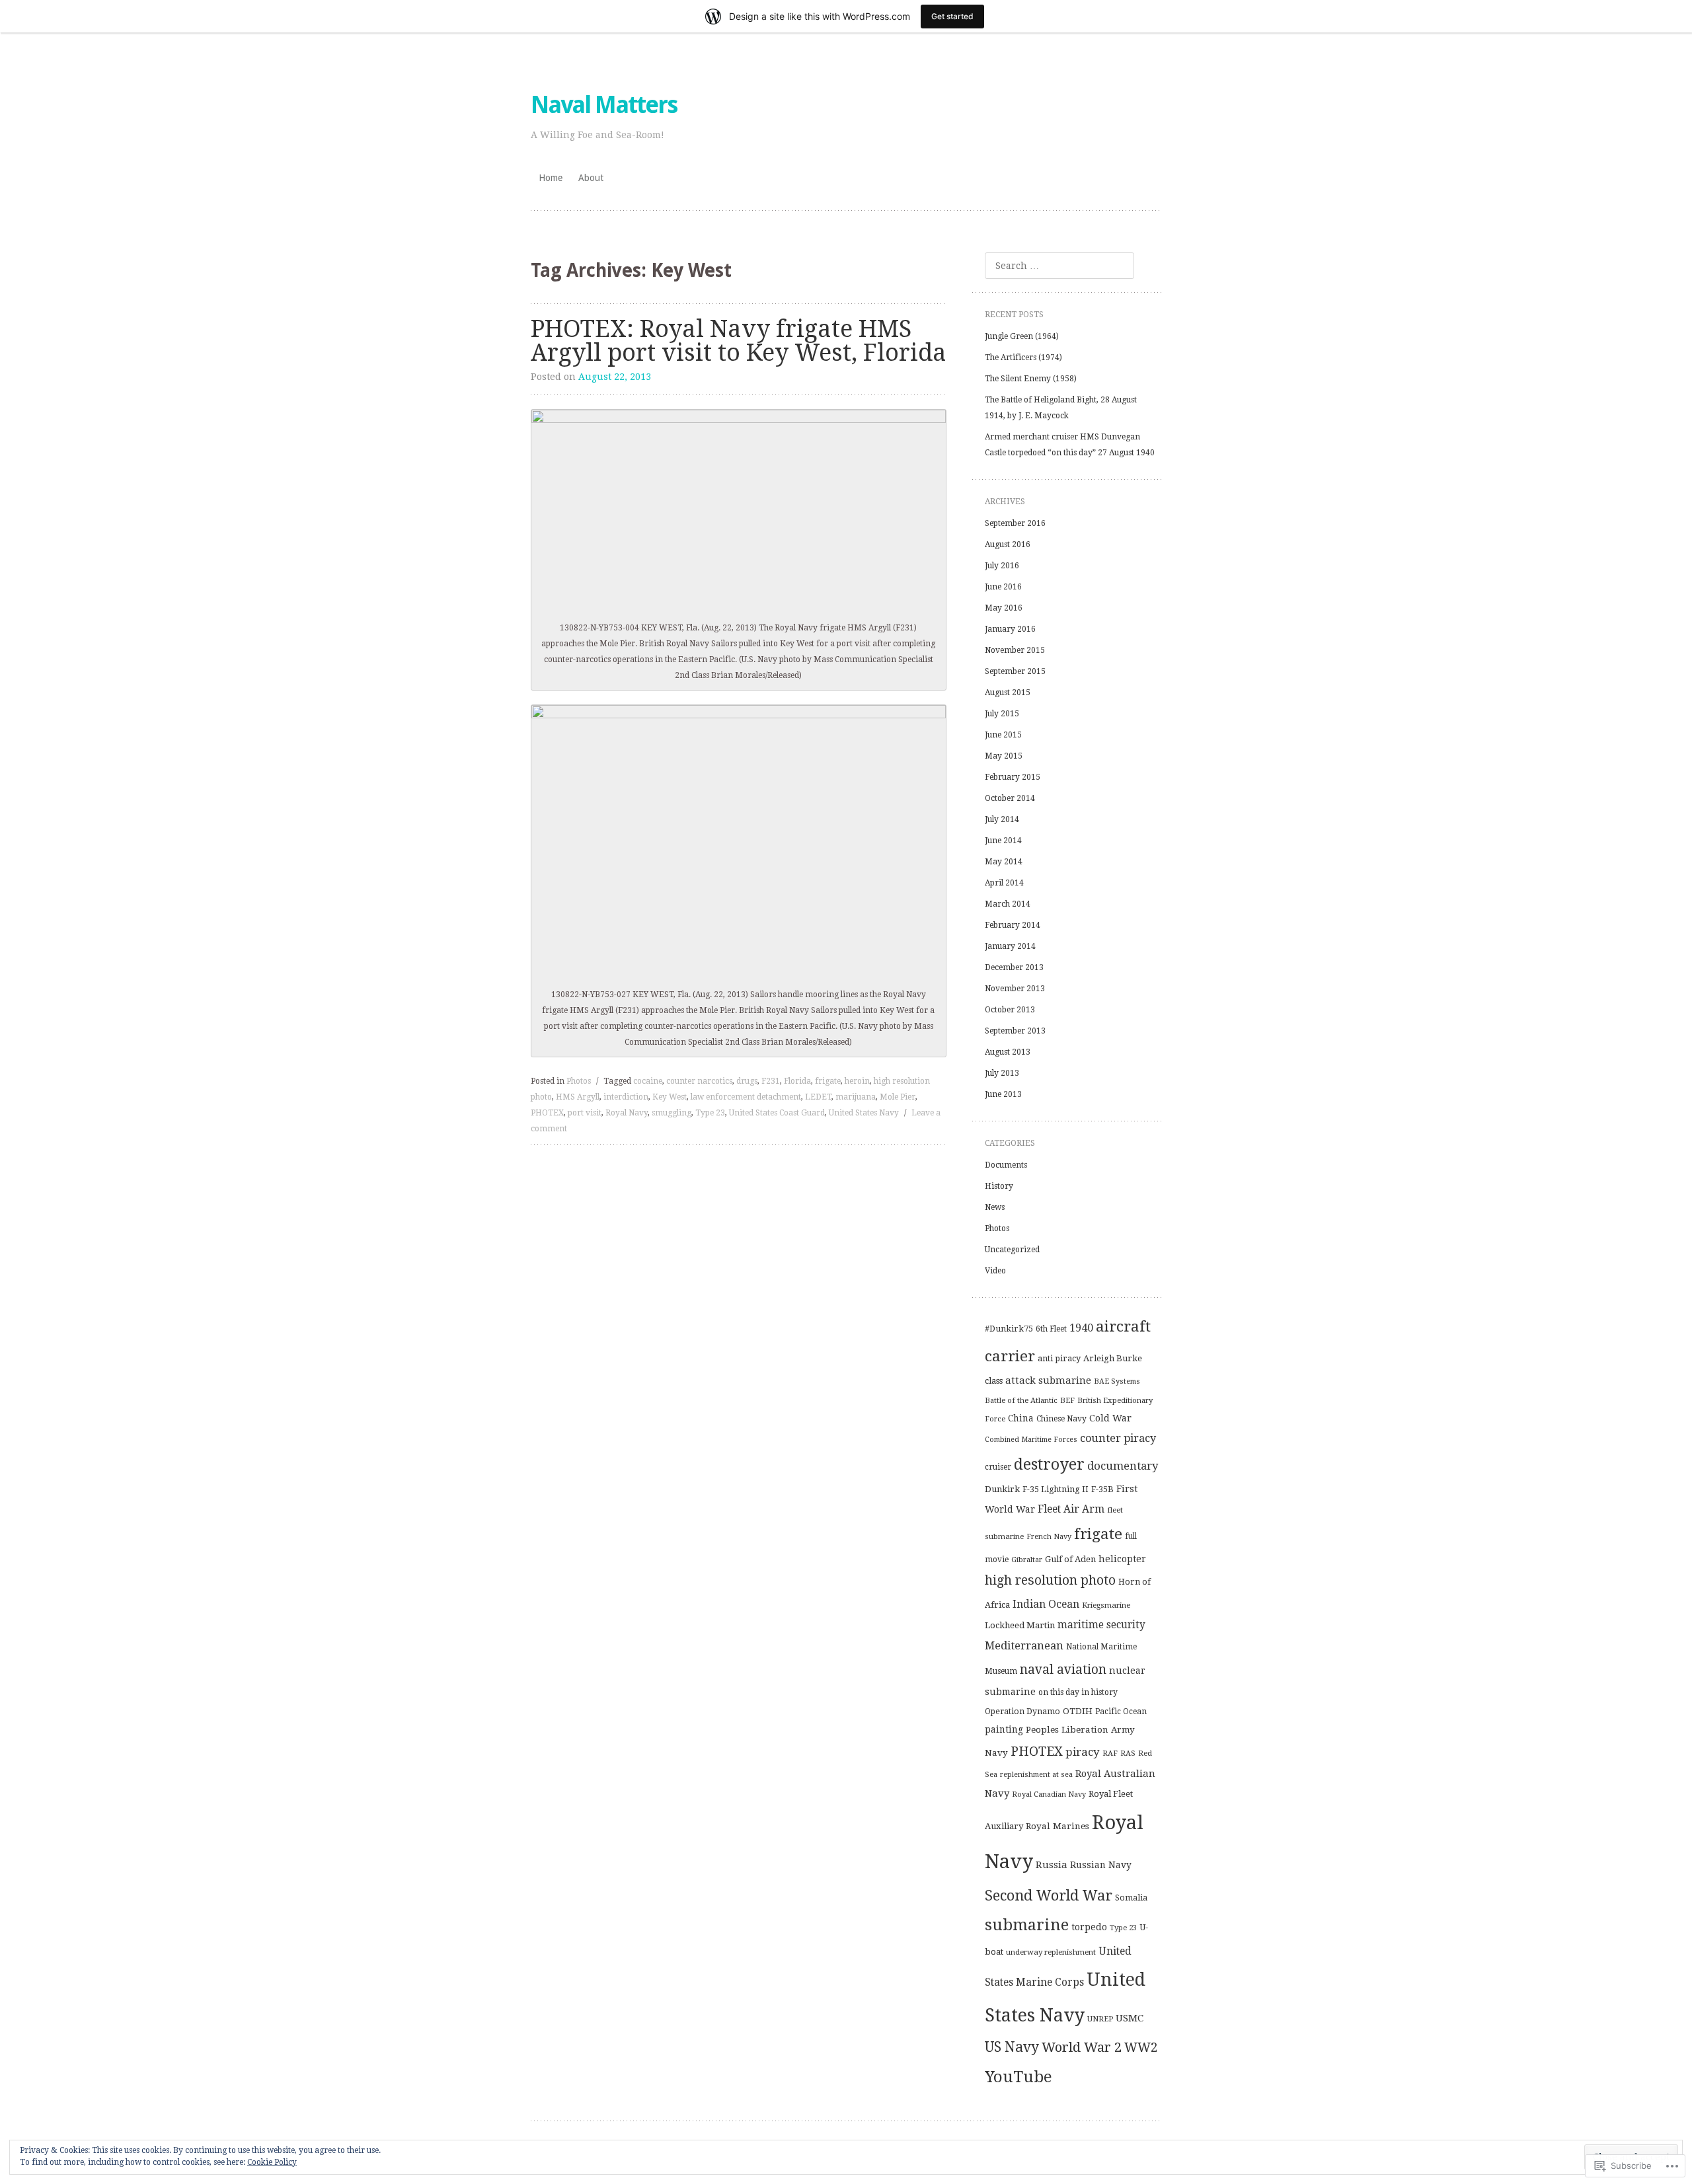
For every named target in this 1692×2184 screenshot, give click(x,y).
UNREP (1100, 2019)
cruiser (998, 1467)
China (1021, 1418)
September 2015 (1015, 671)
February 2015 (1013, 777)
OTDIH (1078, 1711)
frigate (828, 1081)
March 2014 (1008, 904)
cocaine (648, 1081)
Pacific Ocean (1121, 1712)
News (995, 1207)
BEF (1067, 1400)
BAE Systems (1117, 1381)
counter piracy (1118, 1438)
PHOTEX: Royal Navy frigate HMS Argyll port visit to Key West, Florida (739, 341)
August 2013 (1008, 1052)
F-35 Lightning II (1056, 1489)
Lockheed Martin (1020, 1625)
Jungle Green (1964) (1022, 336)
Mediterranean (1024, 1645)
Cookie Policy (272, 2162)
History (999, 1186)
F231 (771, 1081)
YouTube (1019, 2077)
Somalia (1131, 1898)
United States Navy (864, 1113)
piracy (1083, 1752)
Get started (952, 16)
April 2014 (1004, 883)
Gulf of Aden (1070, 1559)
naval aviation (1063, 1670)
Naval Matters (604, 105)
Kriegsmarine (1106, 1605)
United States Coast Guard (777, 1113)
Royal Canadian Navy (1049, 1794)
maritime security (1101, 1625)
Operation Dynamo (1022, 1712)
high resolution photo (1050, 1580)
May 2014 (1004, 862)
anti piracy (1059, 1358)
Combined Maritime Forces (1031, 1440)
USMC (1130, 2018)
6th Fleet (1051, 1329)
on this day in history (1078, 1692)
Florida (797, 1081)
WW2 (1141, 2048)
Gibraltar (1027, 1560)
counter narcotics (699, 1081)
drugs (747, 1081)
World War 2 (1082, 2047)
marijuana (856, 1097)
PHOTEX (547, 1113)
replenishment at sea (1036, 1775)
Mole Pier (898, 1097)
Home (551, 178)
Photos (579, 1081)
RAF (1110, 1753)
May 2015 (1004, 756)
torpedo (1089, 1927)
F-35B (1102, 1489)
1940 (1081, 1328)
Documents (1006, 1165)
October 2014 (1010, 798)
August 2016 (1008, 545)
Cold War (1110, 1418)
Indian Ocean (1046, 1604)
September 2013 (1015, 1031)
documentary (1123, 1466)
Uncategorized (1012, 1250)
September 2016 (1015, 523)
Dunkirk (1002, 1489)
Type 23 (710, 1113)
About (591, 178)
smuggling (672, 1113)
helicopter (1122, 1559)
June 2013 (1003, 1094)
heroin (857, 1081)
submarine (1027, 1925)
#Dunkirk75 (1009, 1329)
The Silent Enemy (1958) (1031, 379)
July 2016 (1002, 566)
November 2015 (1015, 650)
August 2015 (1008, 693)
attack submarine (1048, 1380)
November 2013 (1015, 989)
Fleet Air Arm (1071, 1509)
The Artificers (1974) (1023, 358)
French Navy (1049, 1537)
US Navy (1012, 2047)
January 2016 (1010, 629)
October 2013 (1010, 1010)
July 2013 (1002, 1073)
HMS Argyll (578, 1097)
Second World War (1049, 1896)
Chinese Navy (1061, 1419)
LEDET (818, 1097)
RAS (1128, 1753)
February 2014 (1013, 925)
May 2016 (1004, 608)
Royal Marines (1057, 1826)
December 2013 (1014, 967)
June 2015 (1003, 735)
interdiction (626, 1097)
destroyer (1049, 1464)
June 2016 (1003, 587)
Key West (670, 1097)
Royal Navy (627, 1113)
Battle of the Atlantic (1021, 1400)
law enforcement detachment (746, 1097)
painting (1004, 1729)
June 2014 (1003, 841)
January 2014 (1010, 946)
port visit (585, 1113)
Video (995, 1271)
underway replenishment (1051, 1952)
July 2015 (1002, 714)
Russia (1052, 1865)
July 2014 (1002, 819)
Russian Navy (1101, 1865)
